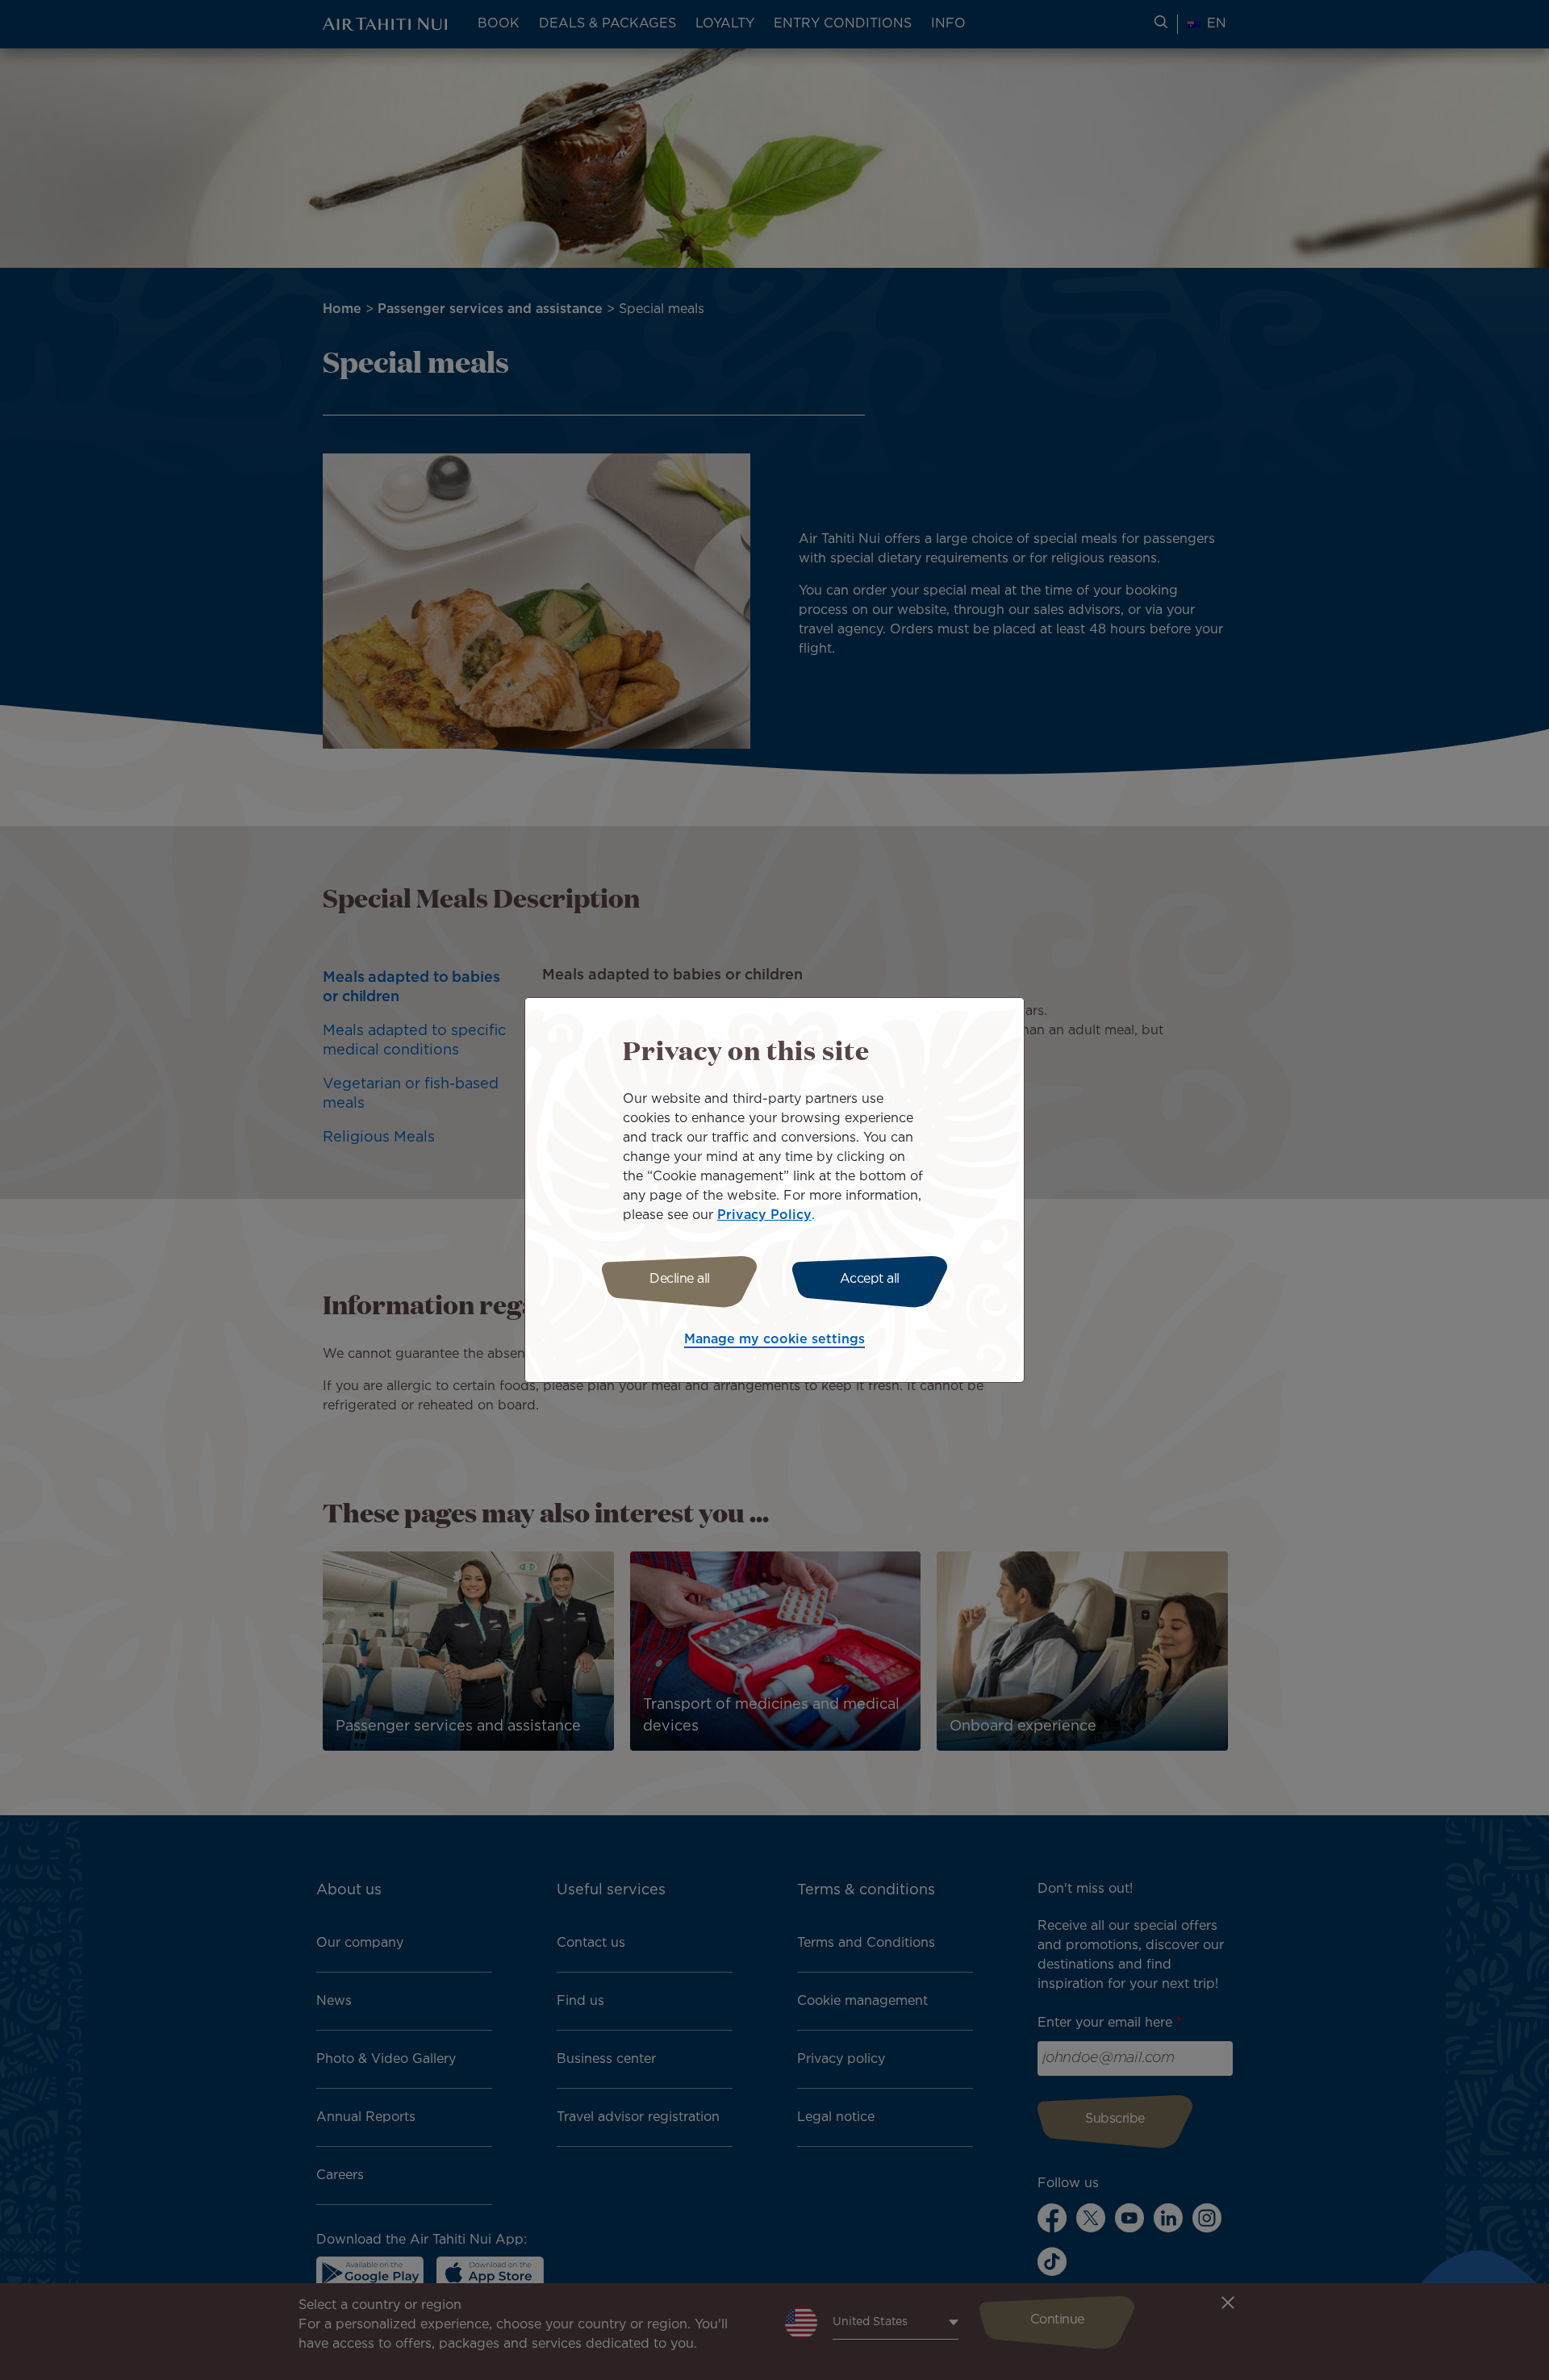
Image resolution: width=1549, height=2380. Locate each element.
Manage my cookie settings (774, 1340)
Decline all (680, 1279)
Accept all (870, 1279)
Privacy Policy (764, 1215)
